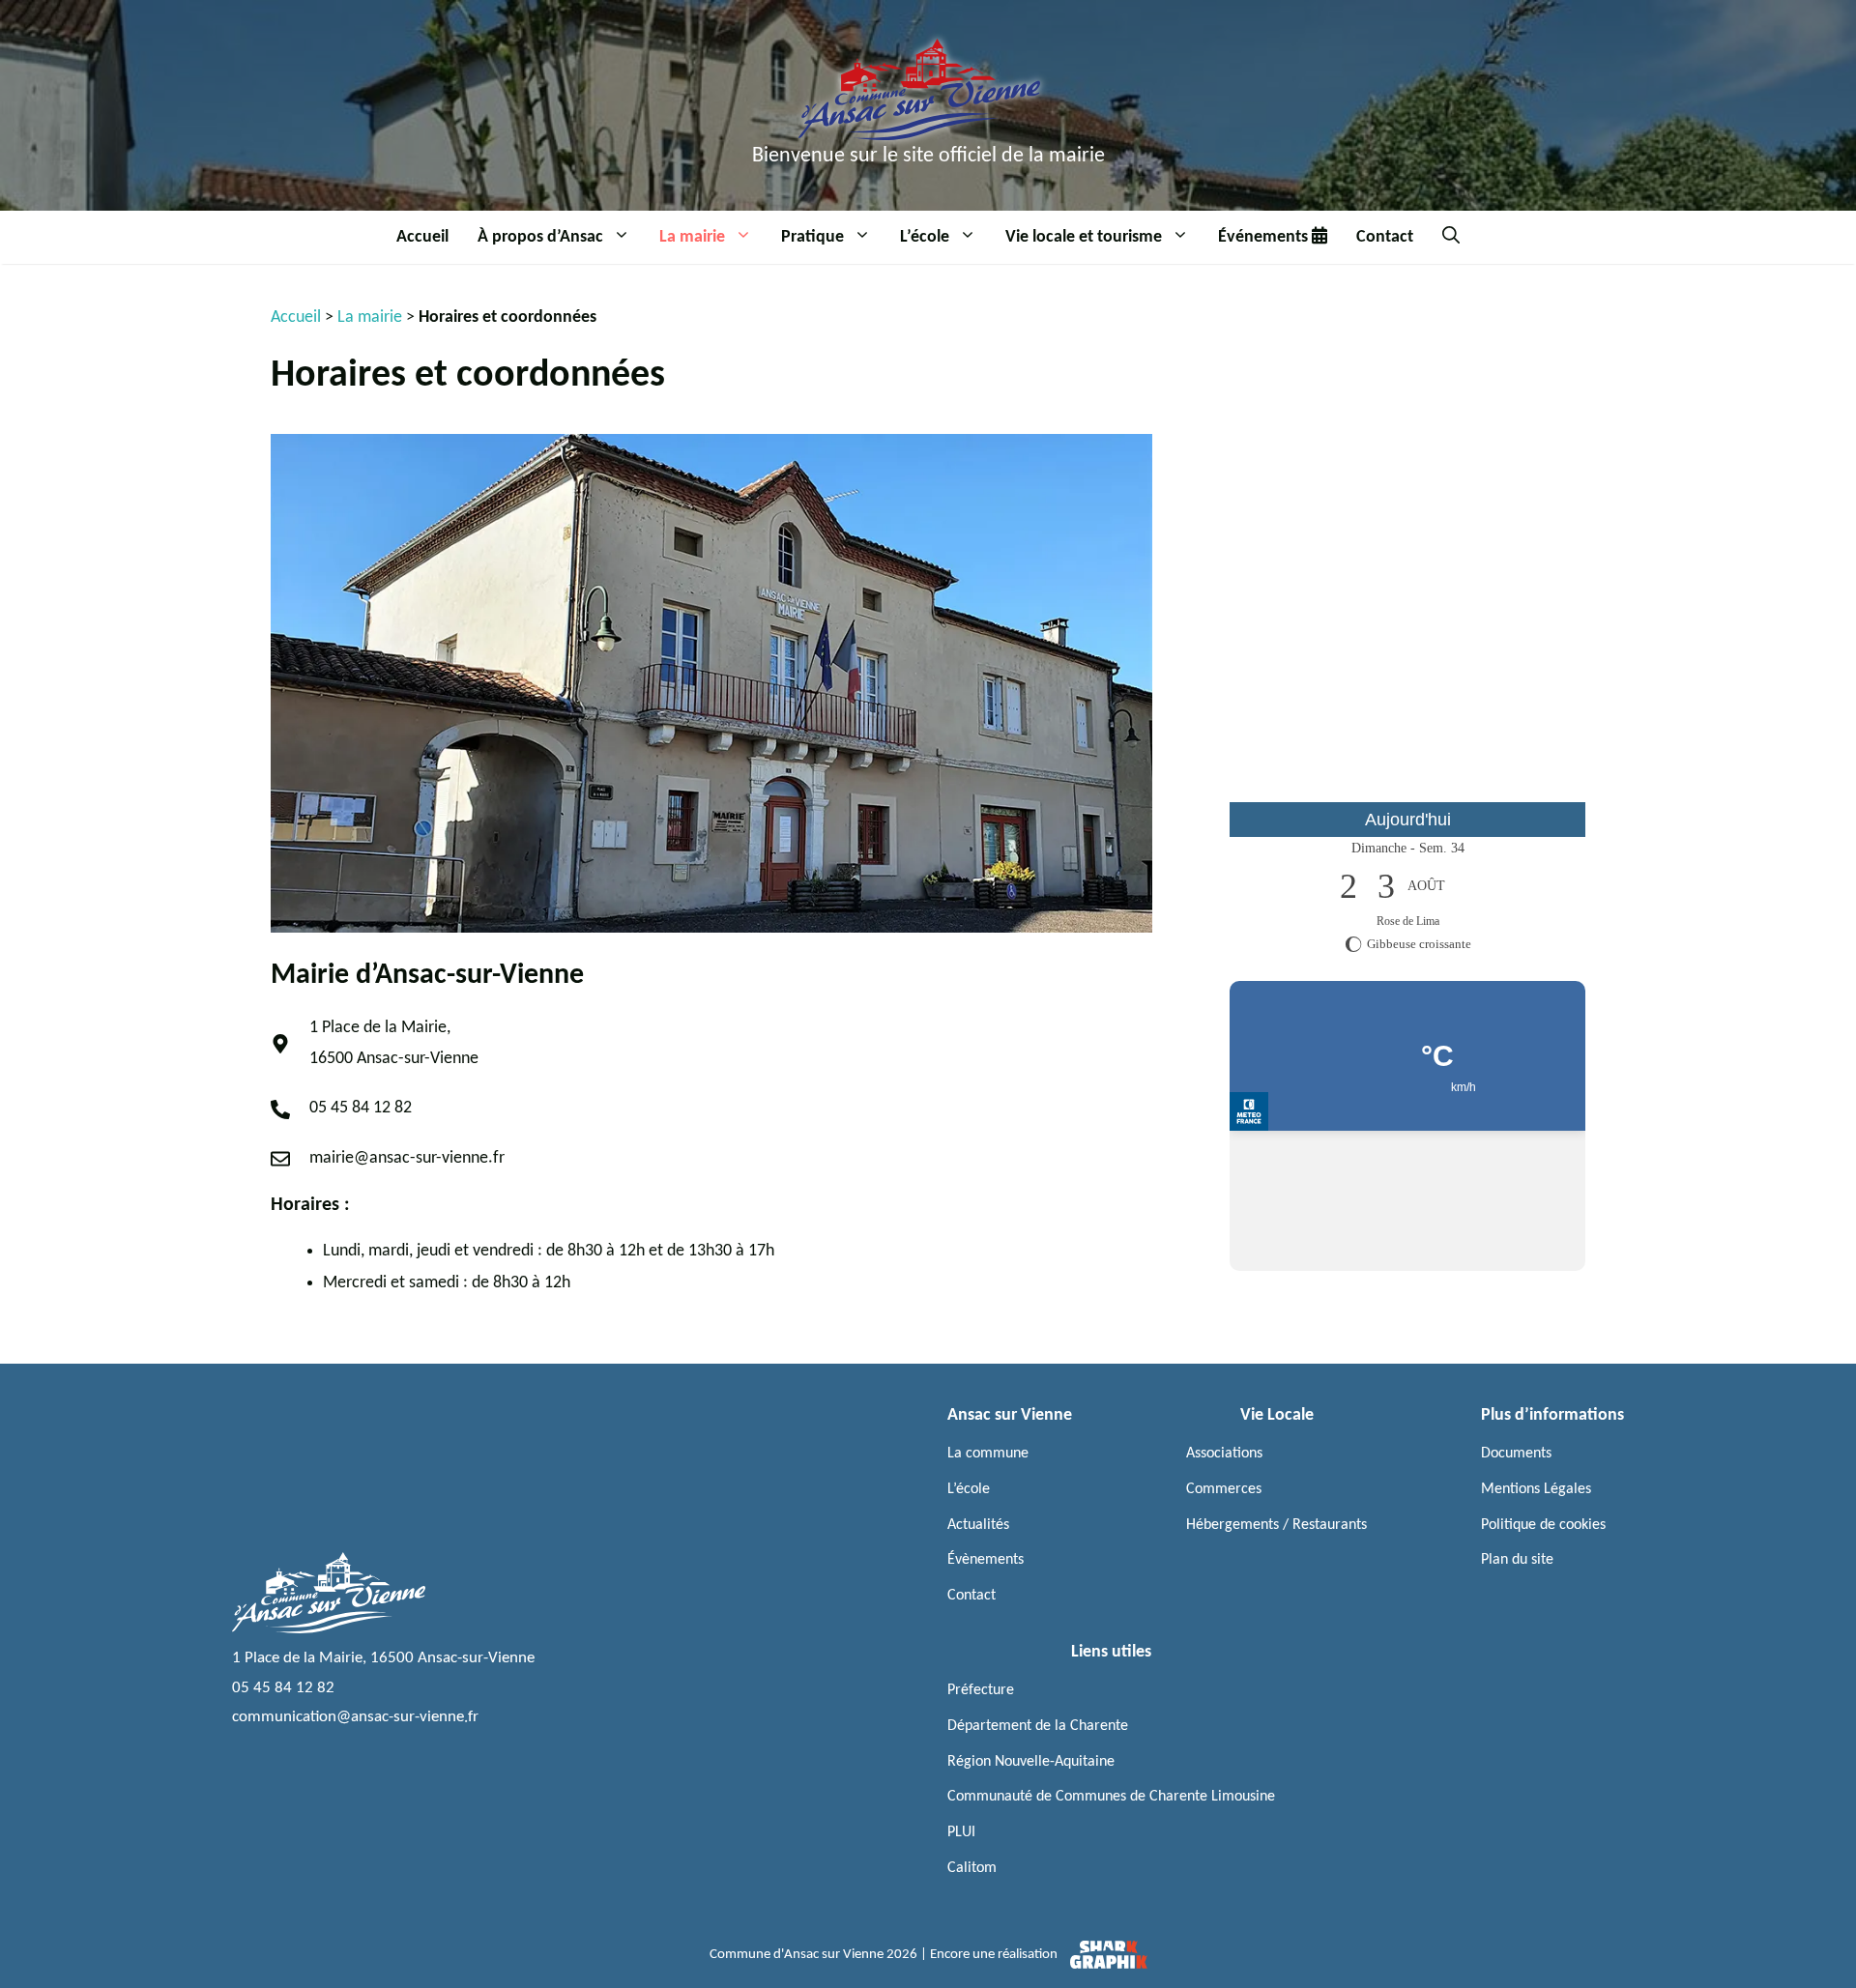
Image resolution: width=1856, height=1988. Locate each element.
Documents (1516, 1454)
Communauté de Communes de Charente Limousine (1111, 1797)
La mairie (692, 237)
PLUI (961, 1832)
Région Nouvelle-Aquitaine (1031, 1762)
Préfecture (981, 1690)
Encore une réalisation (995, 1955)
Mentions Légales (1536, 1489)
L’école (925, 237)
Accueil (422, 237)
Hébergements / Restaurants (1276, 1525)
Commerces (1224, 1489)
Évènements (986, 1560)
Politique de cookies (1543, 1525)
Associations (1224, 1454)
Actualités (978, 1525)
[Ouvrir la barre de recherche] (1451, 237)
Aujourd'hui (1408, 820)
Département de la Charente (1038, 1726)
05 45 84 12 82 (283, 1688)
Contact (1385, 237)
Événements (1265, 237)
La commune (988, 1454)
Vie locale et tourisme (1084, 237)
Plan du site (1517, 1560)
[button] (624, 237)
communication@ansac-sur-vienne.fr (355, 1717)
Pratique (812, 237)
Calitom (972, 1868)
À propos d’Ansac (540, 237)
